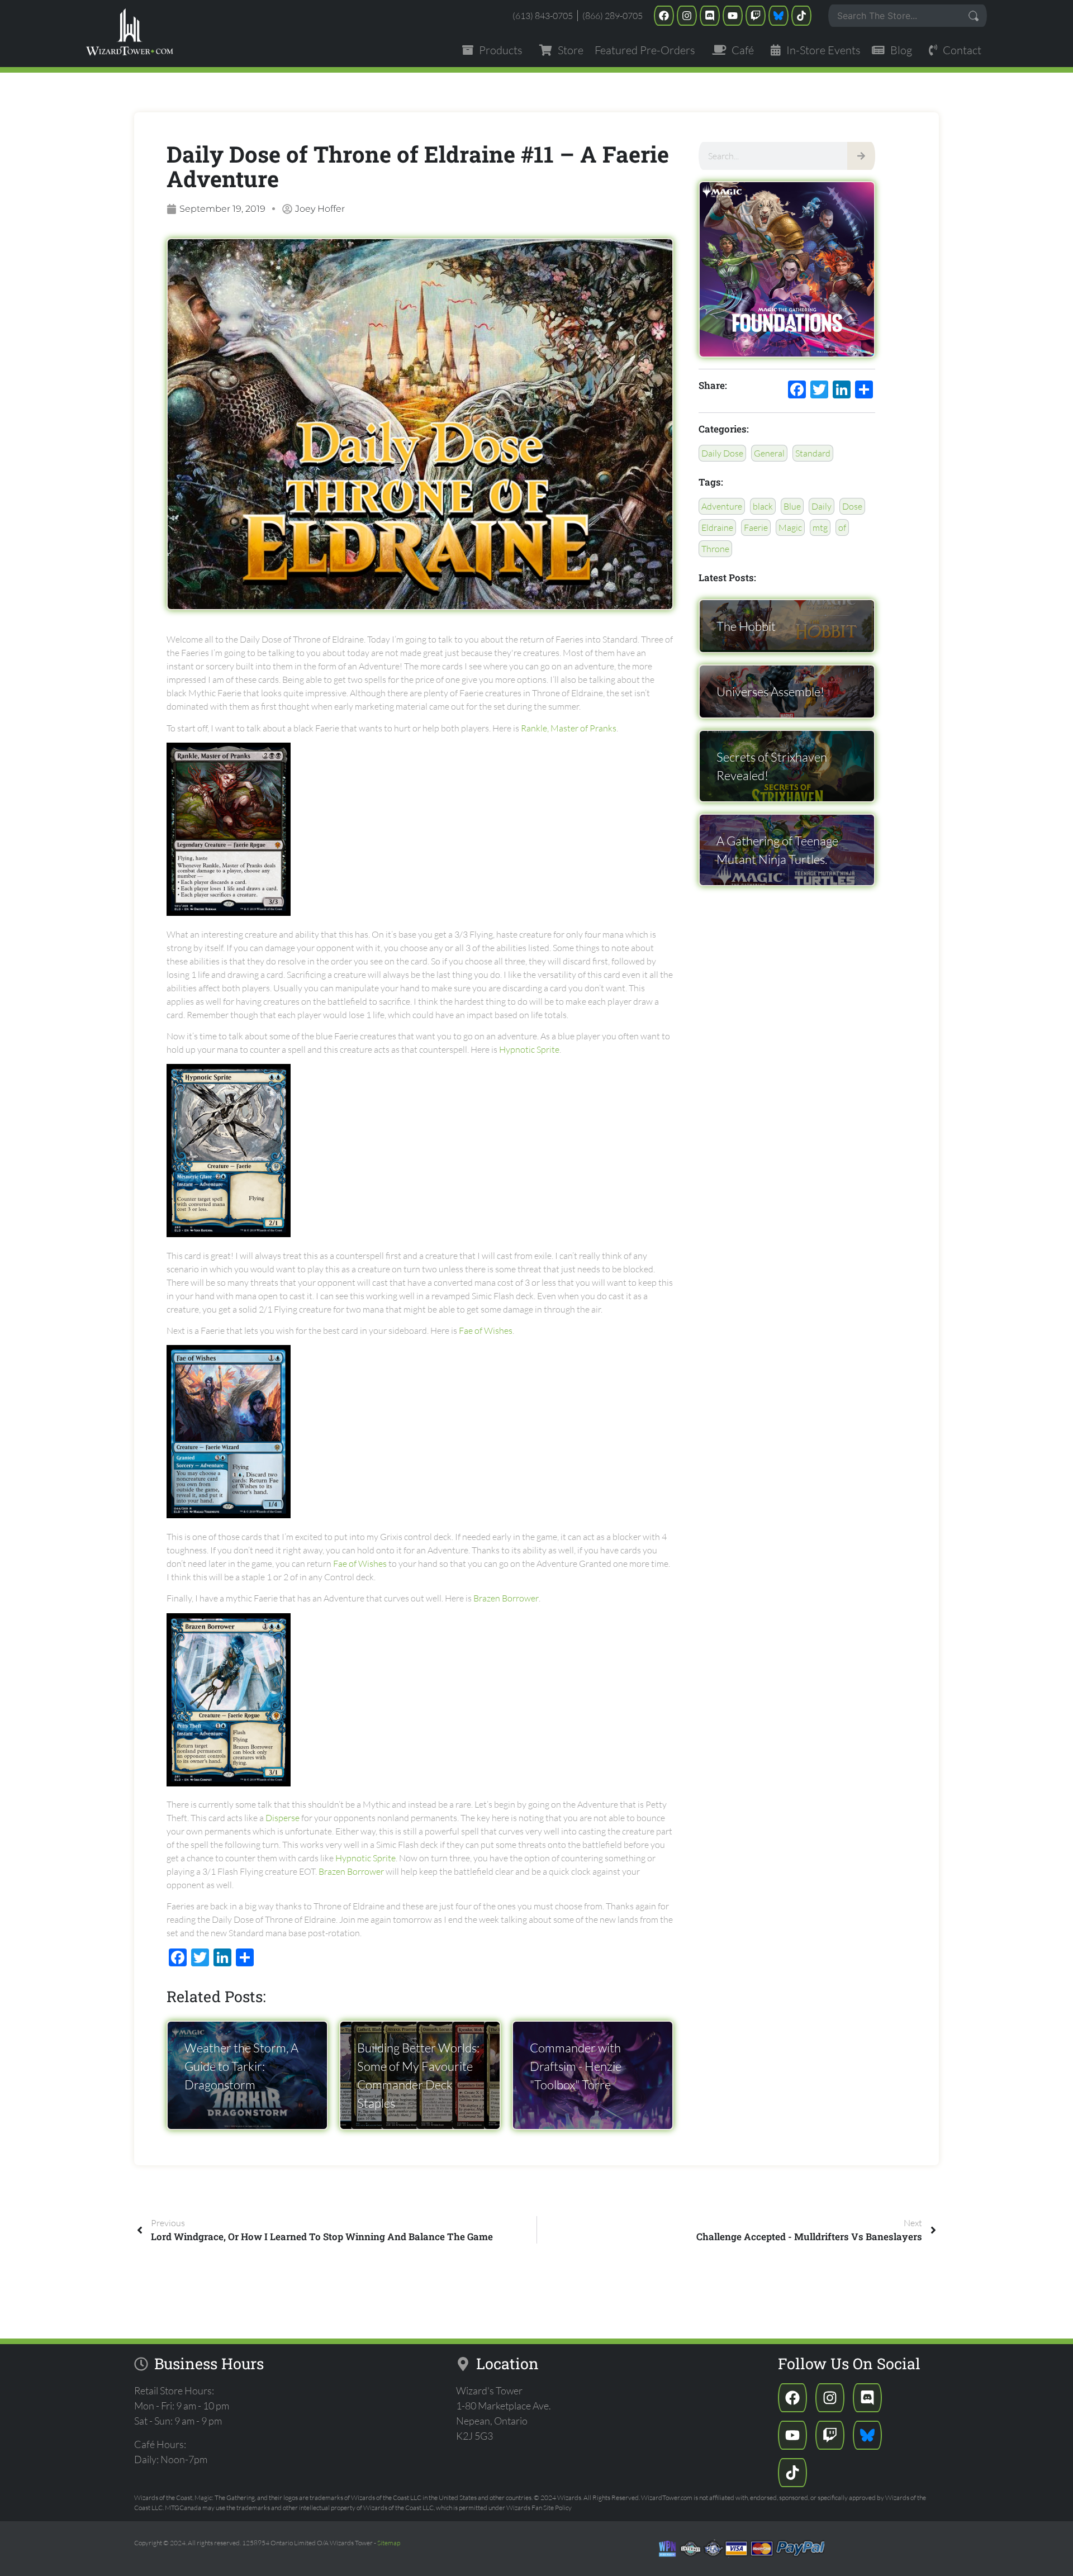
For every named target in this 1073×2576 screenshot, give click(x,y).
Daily (822, 506)
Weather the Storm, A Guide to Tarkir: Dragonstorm (241, 2066)
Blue (792, 506)
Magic (790, 527)
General (769, 453)
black (763, 506)
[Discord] (710, 16)
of (842, 527)
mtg (820, 527)
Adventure (722, 506)
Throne (715, 549)
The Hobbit (746, 626)
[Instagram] (687, 16)
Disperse (283, 1818)
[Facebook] (664, 16)
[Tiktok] (801, 16)
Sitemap (389, 2543)
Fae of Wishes (486, 1330)
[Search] (861, 156)
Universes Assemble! (770, 691)
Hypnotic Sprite (529, 1049)
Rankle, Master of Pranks (569, 728)
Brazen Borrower (506, 1598)
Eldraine (717, 527)
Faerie (756, 527)
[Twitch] (756, 16)
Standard (813, 453)
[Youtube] (733, 16)
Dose (852, 506)
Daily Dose (722, 453)
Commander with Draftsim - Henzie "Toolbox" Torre (576, 2066)
